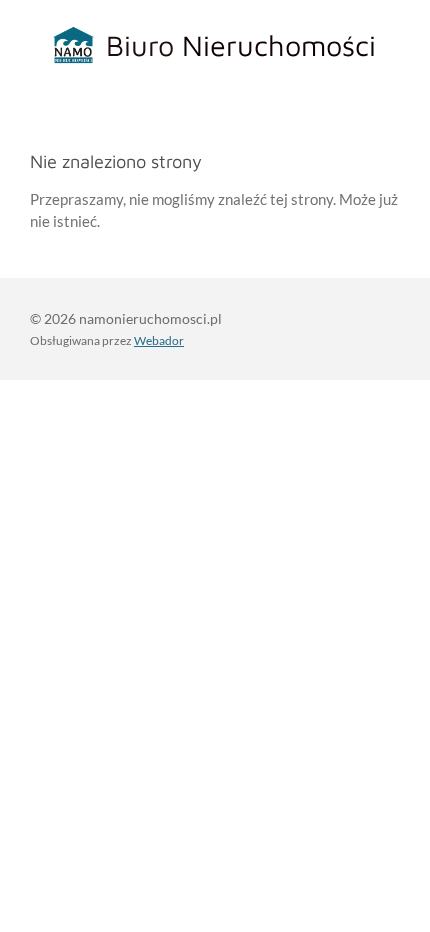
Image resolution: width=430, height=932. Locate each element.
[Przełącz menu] (408, 45)
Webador (159, 340)
